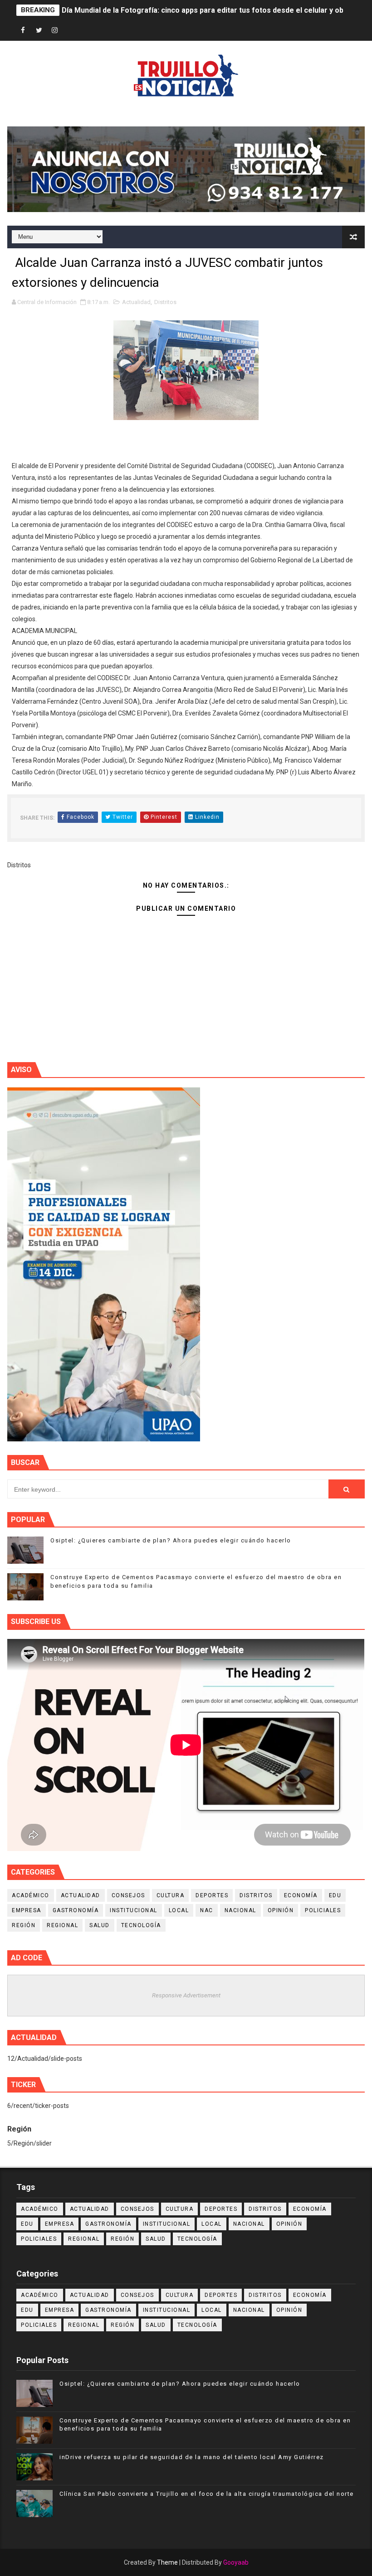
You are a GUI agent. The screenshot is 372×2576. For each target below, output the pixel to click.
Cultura (171, 1895)
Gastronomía (76, 1910)
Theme (167, 2562)
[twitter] (39, 31)
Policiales (323, 1910)
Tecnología (141, 1925)
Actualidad (136, 302)
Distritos (165, 302)
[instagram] (55, 31)
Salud (100, 1925)
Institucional (134, 1910)
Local (179, 1910)
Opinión (281, 1910)
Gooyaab (236, 2562)
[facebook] (23, 31)
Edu (335, 1895)
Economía (301, 1895)
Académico (31, 1895)
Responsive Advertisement (186, 1995)
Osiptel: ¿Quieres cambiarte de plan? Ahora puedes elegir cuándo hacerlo (171, 1540)
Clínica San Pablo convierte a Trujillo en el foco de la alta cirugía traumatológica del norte (207, 2494)
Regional (62, 1925)
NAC (207, 1910)
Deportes (212, 1895)
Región (24, 1925)
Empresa (27, 1910)
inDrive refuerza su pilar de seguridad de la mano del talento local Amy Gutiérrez (192, 2457)
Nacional (240, 1910)
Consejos (128, 1895)
